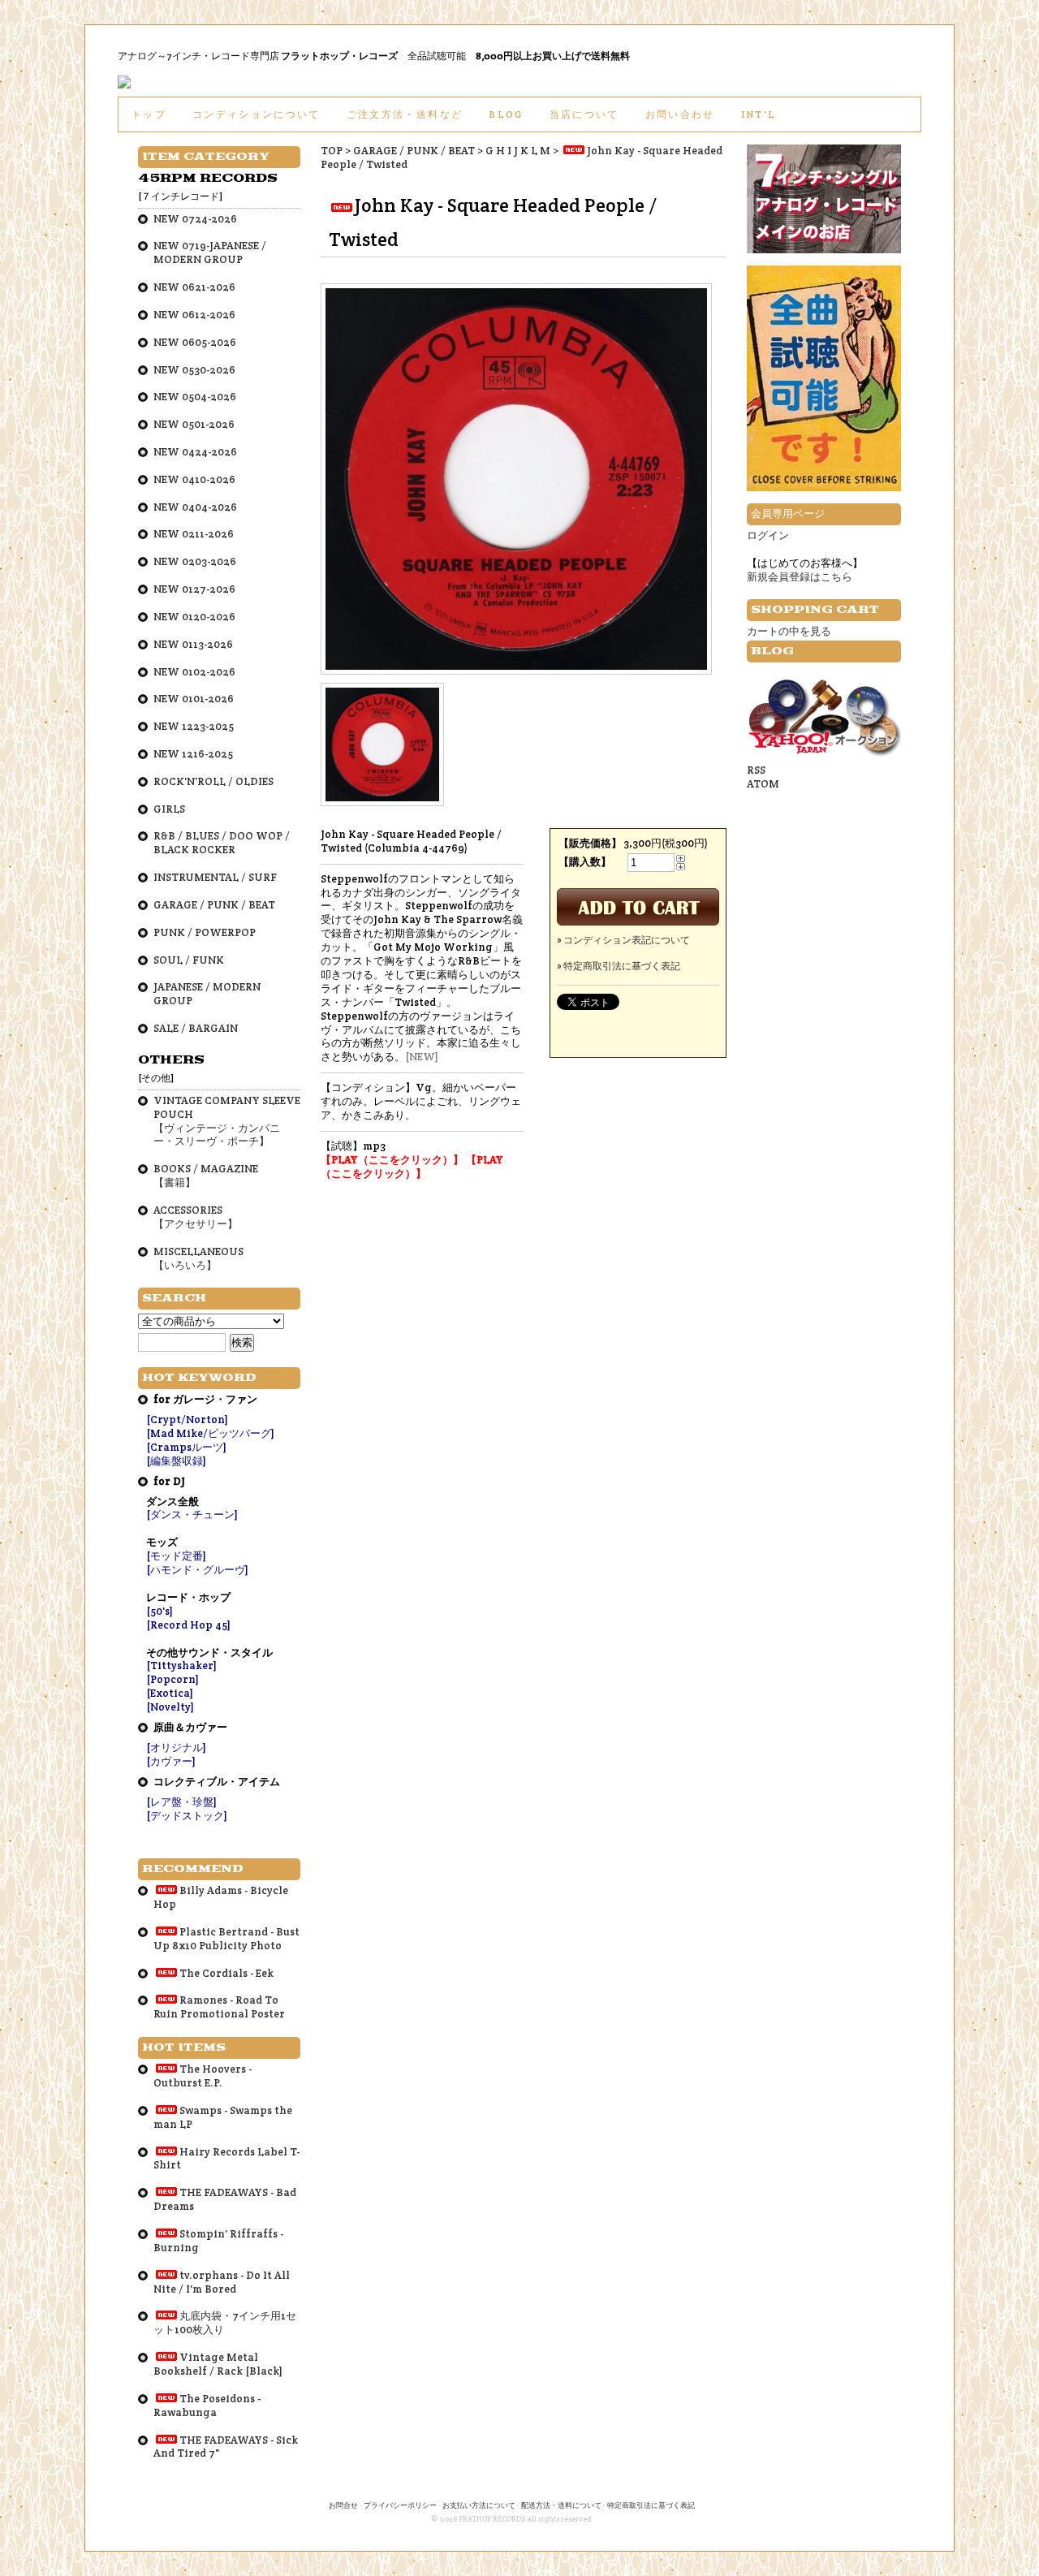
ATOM (763, 784)
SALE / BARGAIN (196, 1028)
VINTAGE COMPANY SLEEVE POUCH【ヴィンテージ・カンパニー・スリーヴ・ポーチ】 (227, 1121)
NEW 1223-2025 (194, 726)
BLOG (506, 114)
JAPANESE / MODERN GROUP (207, 994)
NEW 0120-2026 (194, 617)
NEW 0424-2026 (195, 452)
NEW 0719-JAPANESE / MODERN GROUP (210, 252)
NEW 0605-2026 (195, 342)
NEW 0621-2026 (194, 287)
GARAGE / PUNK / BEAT (414, 151)
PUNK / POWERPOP (205, 932)
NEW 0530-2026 (194, 370)
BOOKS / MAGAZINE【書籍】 (206, 1176)
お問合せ (343, 2505)
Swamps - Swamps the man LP (223, 2117)
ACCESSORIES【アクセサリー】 (196, 1217)
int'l (759, 114)
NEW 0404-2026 (195, 507)
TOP (332, 151)
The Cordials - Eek (226, 1973)
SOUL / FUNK (189, 960)
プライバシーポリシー (400, 2505)
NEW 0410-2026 (194, 479)
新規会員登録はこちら (800, 577)
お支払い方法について (479, 2505)
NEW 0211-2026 (194, 534)
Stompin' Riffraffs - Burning (218, 2241)
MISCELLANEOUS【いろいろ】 (198, 1258)
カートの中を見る (789, 631)
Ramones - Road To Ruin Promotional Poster (219, 2007)
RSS (756, 770)
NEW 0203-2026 (195, 561)
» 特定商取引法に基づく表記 (619, 966)
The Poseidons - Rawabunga (207, 2406)
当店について (584, 114)
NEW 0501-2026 (194, 424)
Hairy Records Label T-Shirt (226, 2159)
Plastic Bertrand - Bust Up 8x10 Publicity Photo (226, 1939)
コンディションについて (257, 114)
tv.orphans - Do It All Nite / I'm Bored (222, 2282)
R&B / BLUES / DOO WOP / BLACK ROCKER (222, 843)
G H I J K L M (518, 151)
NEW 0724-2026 (195, 219)
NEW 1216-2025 (193, 754)
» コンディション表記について (623, 940)
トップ (149, 114)
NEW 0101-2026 (194, 699)
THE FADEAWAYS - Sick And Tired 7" (226, 2447)
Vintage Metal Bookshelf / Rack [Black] (218, 2364)
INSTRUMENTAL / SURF (215, 877)
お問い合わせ (680, 114)
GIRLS (169, 809)
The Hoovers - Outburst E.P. (203, 2076)
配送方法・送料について (561, 2505)
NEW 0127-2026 (194, 589)
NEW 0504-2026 (195, 397)
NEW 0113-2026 (193, 644)
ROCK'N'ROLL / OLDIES (213, 781)
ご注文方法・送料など (405, 114)
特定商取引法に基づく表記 (651, 2505)
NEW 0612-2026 (194, 315)
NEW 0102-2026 (194, 672)
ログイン (768, 535)
